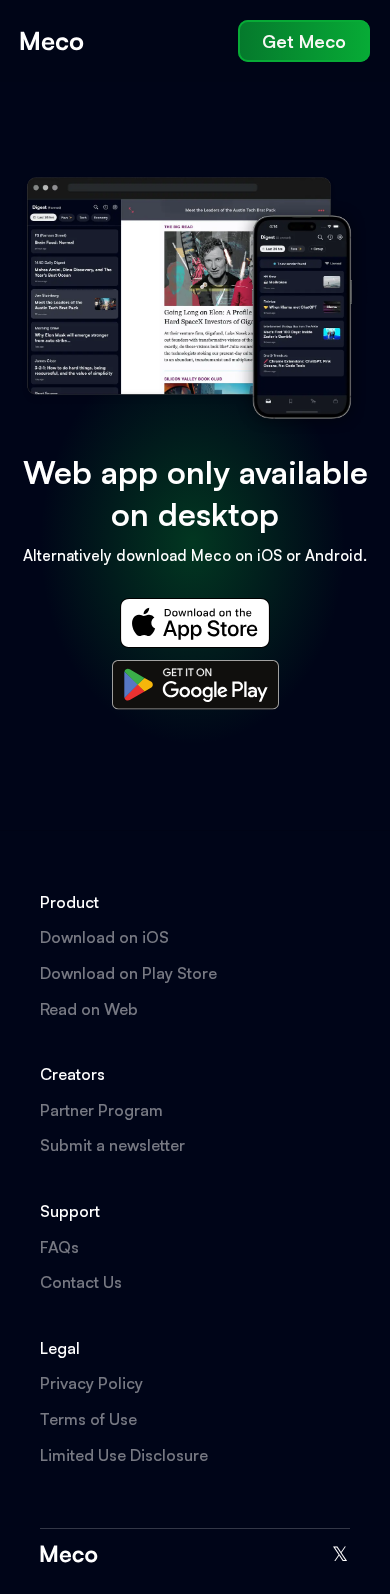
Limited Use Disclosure (124, 1455)
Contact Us (81, 1282)
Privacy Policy (91, 1383)
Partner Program (101, 1110)
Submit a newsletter (112, 1145)
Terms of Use (88, 1419)
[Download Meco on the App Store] (195, 623)
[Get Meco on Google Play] (195, 685)
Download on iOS (104, 937)
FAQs (59, 1247)
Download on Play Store (128, 973)
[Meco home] (52, 41)
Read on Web (89, 1009)
